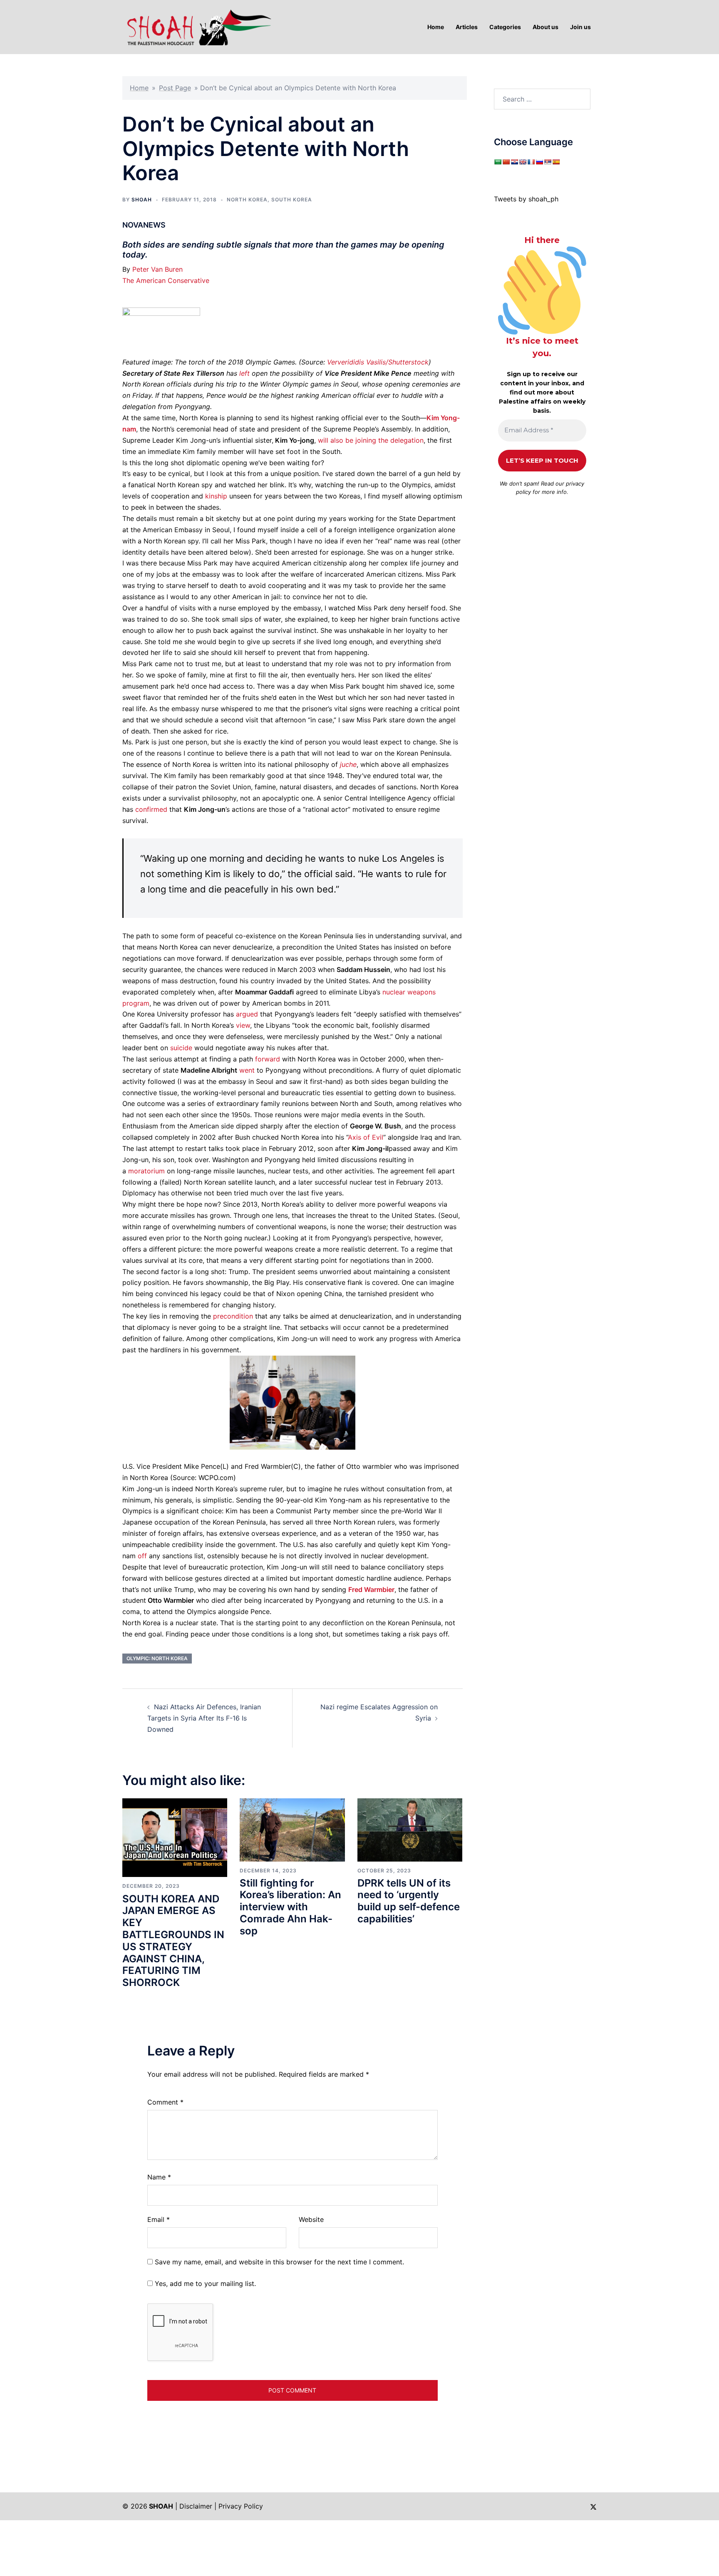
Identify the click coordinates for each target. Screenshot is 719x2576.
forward (268, 1059)
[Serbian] (548, 162)
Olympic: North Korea (157, 1658)
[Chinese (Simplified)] (506, 162)
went (247, 1070)
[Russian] (539, 162)
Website (311, 2219)
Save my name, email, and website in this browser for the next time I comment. (279, 2262)
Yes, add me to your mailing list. (204, 2283)
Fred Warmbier (371, 1589)
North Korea (247, 200)
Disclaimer (196, 2506)
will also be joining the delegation (371, 440)
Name (159, 2177)
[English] (523, 162)
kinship (216, 496)
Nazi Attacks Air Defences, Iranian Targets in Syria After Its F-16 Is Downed (204, 1718)
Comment (165, 2102)
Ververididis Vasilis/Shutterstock (378, 362)
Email (159, 2219)
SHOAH (142, 200)
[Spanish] (556, 162)
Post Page (175, 88)
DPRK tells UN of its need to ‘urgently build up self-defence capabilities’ (409, 1901)
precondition (233, 1316)
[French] (531, 162)
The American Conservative (166, 280)
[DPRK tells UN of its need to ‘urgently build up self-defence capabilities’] (410, 1829)
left (244, 373)
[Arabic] (498, 162)
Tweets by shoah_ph (526, 199)
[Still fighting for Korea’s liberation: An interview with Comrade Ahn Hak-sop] (292, 1829)
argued (247, 1014)
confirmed (151, 809)
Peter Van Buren (157, 269)
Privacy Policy (241, 2506)
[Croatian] (514, 162)
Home (139, 88)
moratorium (146, 1171)
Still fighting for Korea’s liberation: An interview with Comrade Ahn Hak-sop (290, 1907)
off (142, 1556)
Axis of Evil (366, 1137)
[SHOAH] (197, 26)
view (243, 1025)
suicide (181, 1048)
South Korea (292, 200)
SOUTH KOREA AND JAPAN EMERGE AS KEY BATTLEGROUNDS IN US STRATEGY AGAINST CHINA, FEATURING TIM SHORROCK (173, 1941)
